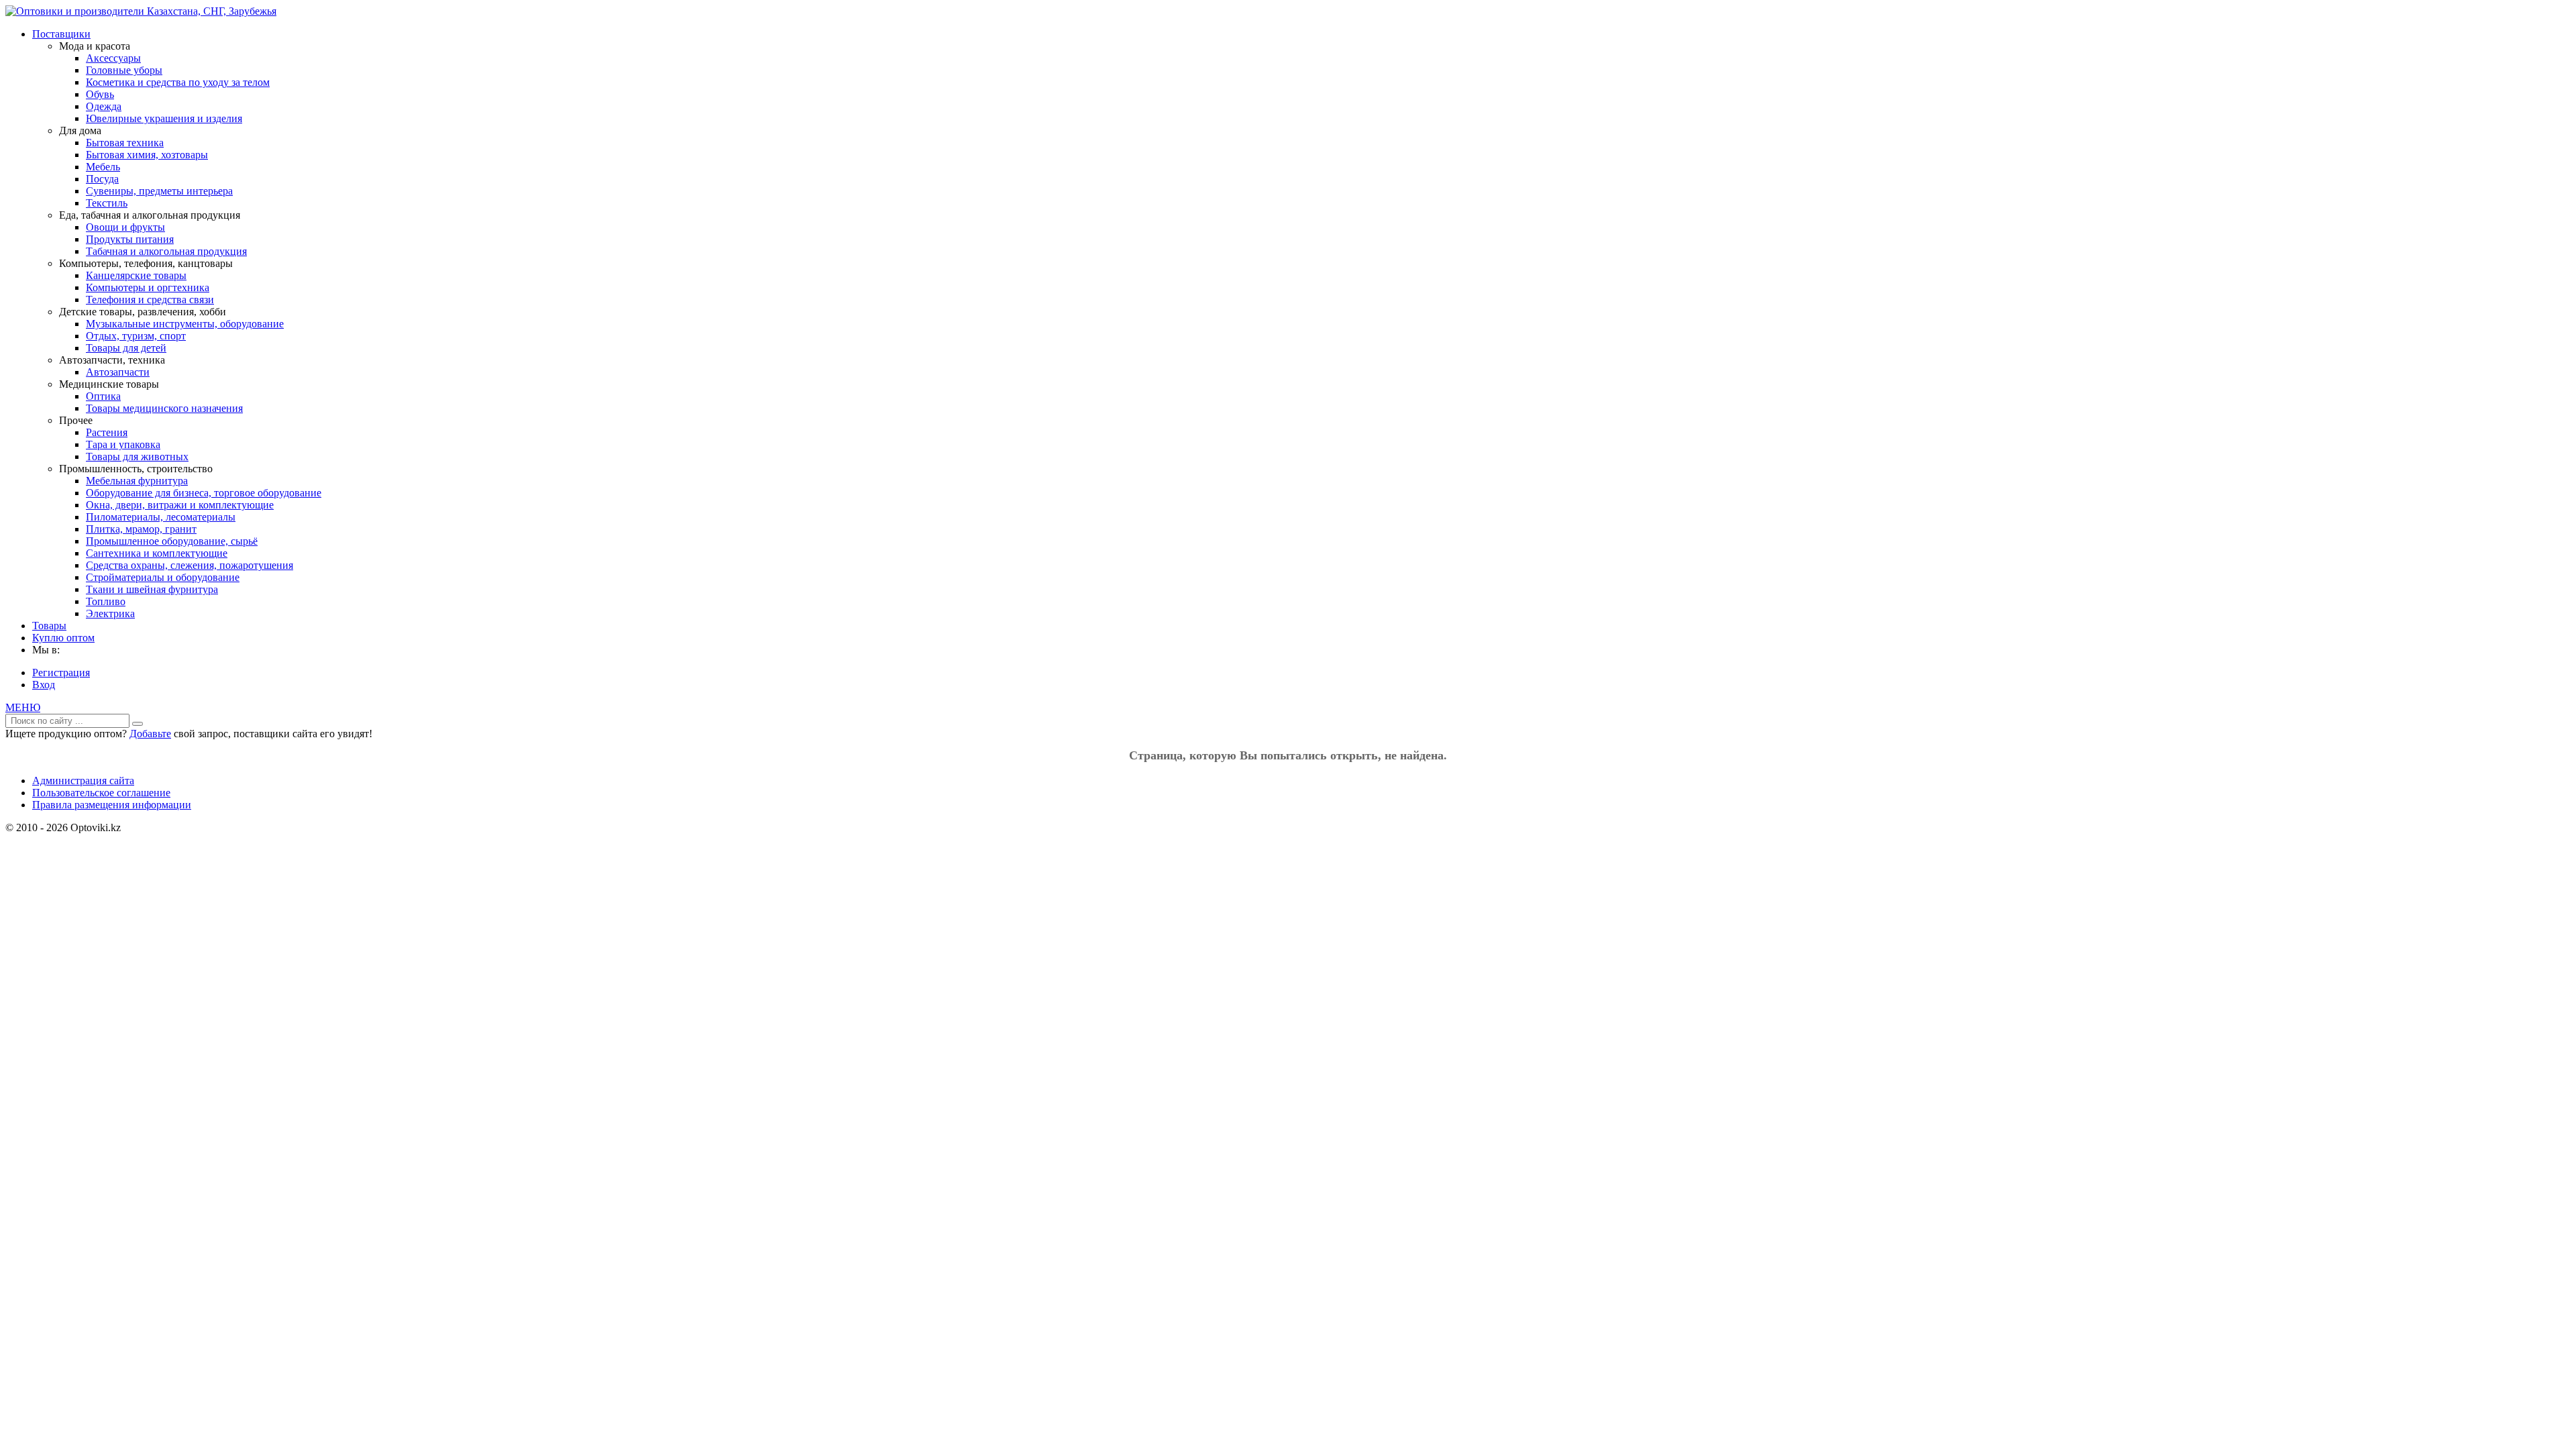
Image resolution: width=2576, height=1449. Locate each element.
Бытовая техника (125, 143)
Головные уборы (124, 70)
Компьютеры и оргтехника (148, 287)
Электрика (110, 613)
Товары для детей (126, 348)
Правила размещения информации (112, 805)
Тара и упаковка (123, 444)
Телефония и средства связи (150, 300)
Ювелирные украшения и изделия (164, 118)
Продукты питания (130, 239)
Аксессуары (113, 58)
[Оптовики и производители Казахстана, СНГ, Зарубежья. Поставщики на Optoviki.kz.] (141, 11)
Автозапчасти (118, 372)
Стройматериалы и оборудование (163, 577)
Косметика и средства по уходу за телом (178, 82)
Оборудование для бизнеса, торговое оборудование (204, 493)
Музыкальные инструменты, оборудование (185, 324)
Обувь (100, 94)
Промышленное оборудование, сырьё (172, 541)
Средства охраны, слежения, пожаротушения (190, 565)
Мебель (103, 167)
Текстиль (107, 203)
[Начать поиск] (138, 724)
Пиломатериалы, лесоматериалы (161, 517)
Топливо (106, 601)
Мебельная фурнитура (137, 481)
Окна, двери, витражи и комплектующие (180, 505)
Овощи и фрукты (125, 227)
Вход (44, 685)
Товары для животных (137, 457)
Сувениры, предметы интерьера (159, 191)
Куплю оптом (63, 638)
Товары (49, 626)
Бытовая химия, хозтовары (147, 155)
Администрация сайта (83, 781)
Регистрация (61, 673)
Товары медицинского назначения (164, 408)
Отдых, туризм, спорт (136, 336)
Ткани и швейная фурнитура (152, 589)
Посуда (102, 179)
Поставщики (61, 34)
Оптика (103, 396)
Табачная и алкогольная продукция (166, 251)
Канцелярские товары (136, 275)
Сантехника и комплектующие (157, 553)
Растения (107, 432)
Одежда (104, 106)
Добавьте (150, 734)
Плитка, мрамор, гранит (141, 529)
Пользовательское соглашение (101, 793)
